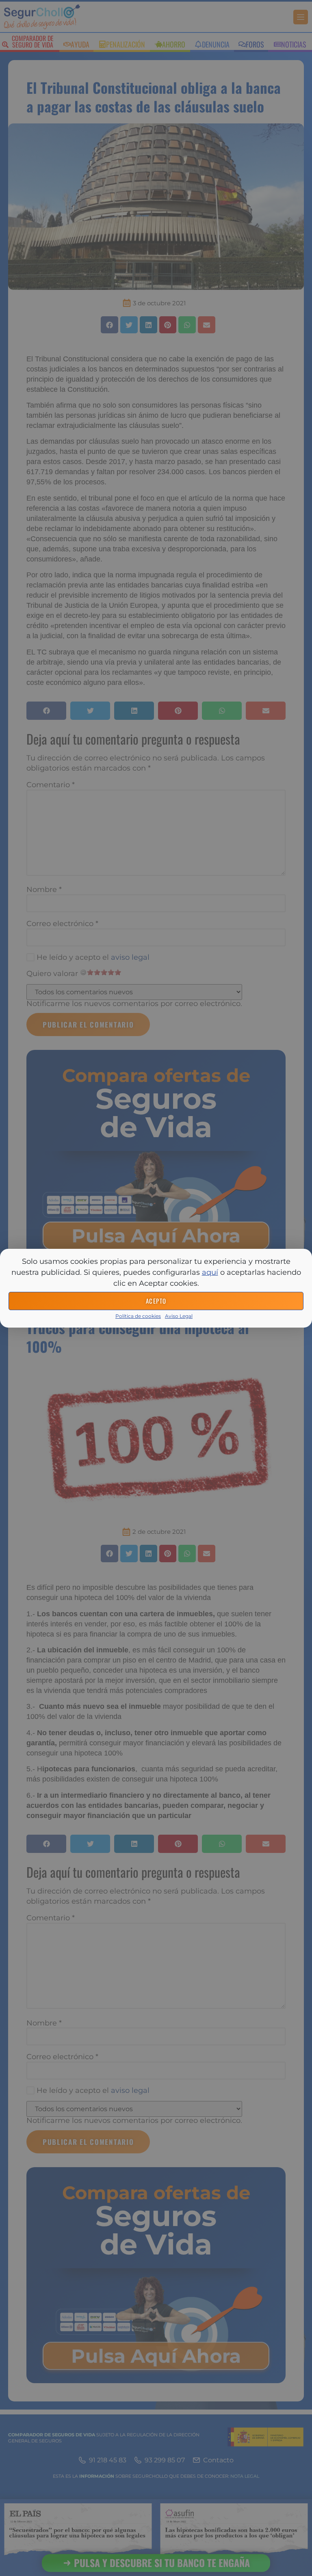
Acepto (156, 1301)
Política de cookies (138, 1316)
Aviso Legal (179, 1316)
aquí (210, 1272)
